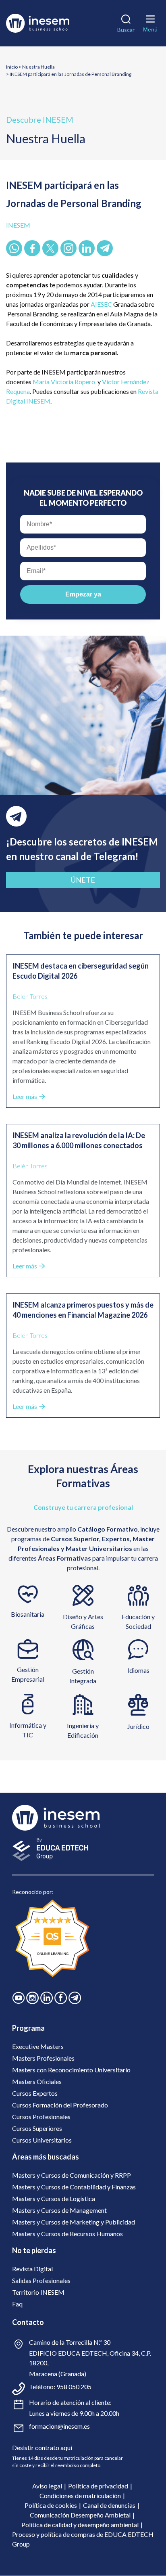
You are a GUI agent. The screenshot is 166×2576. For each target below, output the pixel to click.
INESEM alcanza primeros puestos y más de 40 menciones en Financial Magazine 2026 (83, 1310)
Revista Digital (32, 2269)
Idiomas (138, 1670)
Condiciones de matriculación (80, 2495)
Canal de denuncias (109, 2505)
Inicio (12, 67)
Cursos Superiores (37, 2128)
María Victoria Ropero (64, 382)
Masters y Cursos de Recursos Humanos (67, 2234)
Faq (17, 2304)
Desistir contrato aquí (42, 2447)
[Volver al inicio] (39, 23)
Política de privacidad (98, 2486)
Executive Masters (38, 2046)
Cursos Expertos (35, 2093)
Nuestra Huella (38, 67)
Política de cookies (51, 2505)
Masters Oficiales (37, 2081)
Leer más (25, 1096)
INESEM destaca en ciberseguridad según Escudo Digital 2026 (81, 971)
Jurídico (138, 1726)
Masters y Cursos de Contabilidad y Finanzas (74, 2187)
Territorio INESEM (38, 2292)
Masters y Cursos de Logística (54, 2198)
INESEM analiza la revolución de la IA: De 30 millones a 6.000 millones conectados (79, 1140)
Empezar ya (83, 594)
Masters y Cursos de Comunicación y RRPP (72, 2175)
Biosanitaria (28, 1614)
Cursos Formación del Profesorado (60, 2105)
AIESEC (102, 304)
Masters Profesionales (43, 2058)
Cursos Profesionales (41, 2117)
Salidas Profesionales (41, 2280)
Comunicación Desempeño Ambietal (80, 2515)
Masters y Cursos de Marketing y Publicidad (74, 2222)
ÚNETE (83, 880)
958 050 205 (74, 2387)
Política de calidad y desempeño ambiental (80, 2525)
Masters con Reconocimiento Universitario (71, 2070)
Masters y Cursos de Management (59, 2210)
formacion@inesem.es (59, 2426)
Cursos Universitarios (42, 2140)
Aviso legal (47, 2486)
